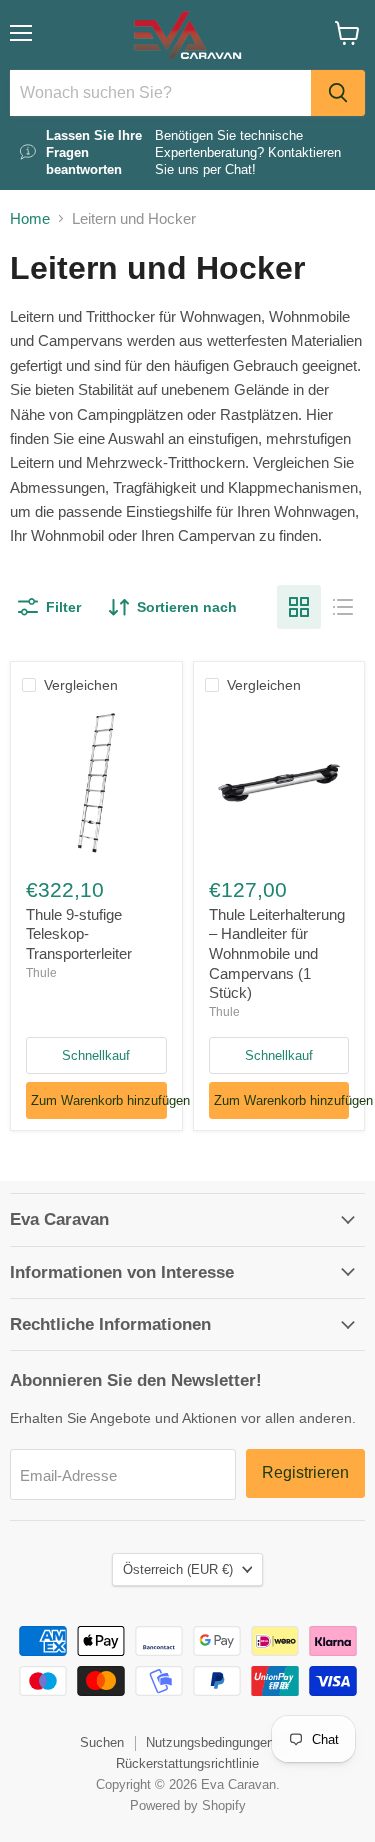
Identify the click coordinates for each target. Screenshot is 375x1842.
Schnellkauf (96, 1055)
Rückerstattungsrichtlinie (187, 1763)
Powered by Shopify (188, 1805)
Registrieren (305, 1472)
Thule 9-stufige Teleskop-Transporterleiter (79, 934)
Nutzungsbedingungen (210, 1742)
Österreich (178, 1569)
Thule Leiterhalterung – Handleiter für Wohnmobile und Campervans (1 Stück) (277, 954)
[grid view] (299, 607)
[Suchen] (338, 93)
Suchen (102, 1742)
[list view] (343, 607)
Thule (41, 973)
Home (30, 218)
